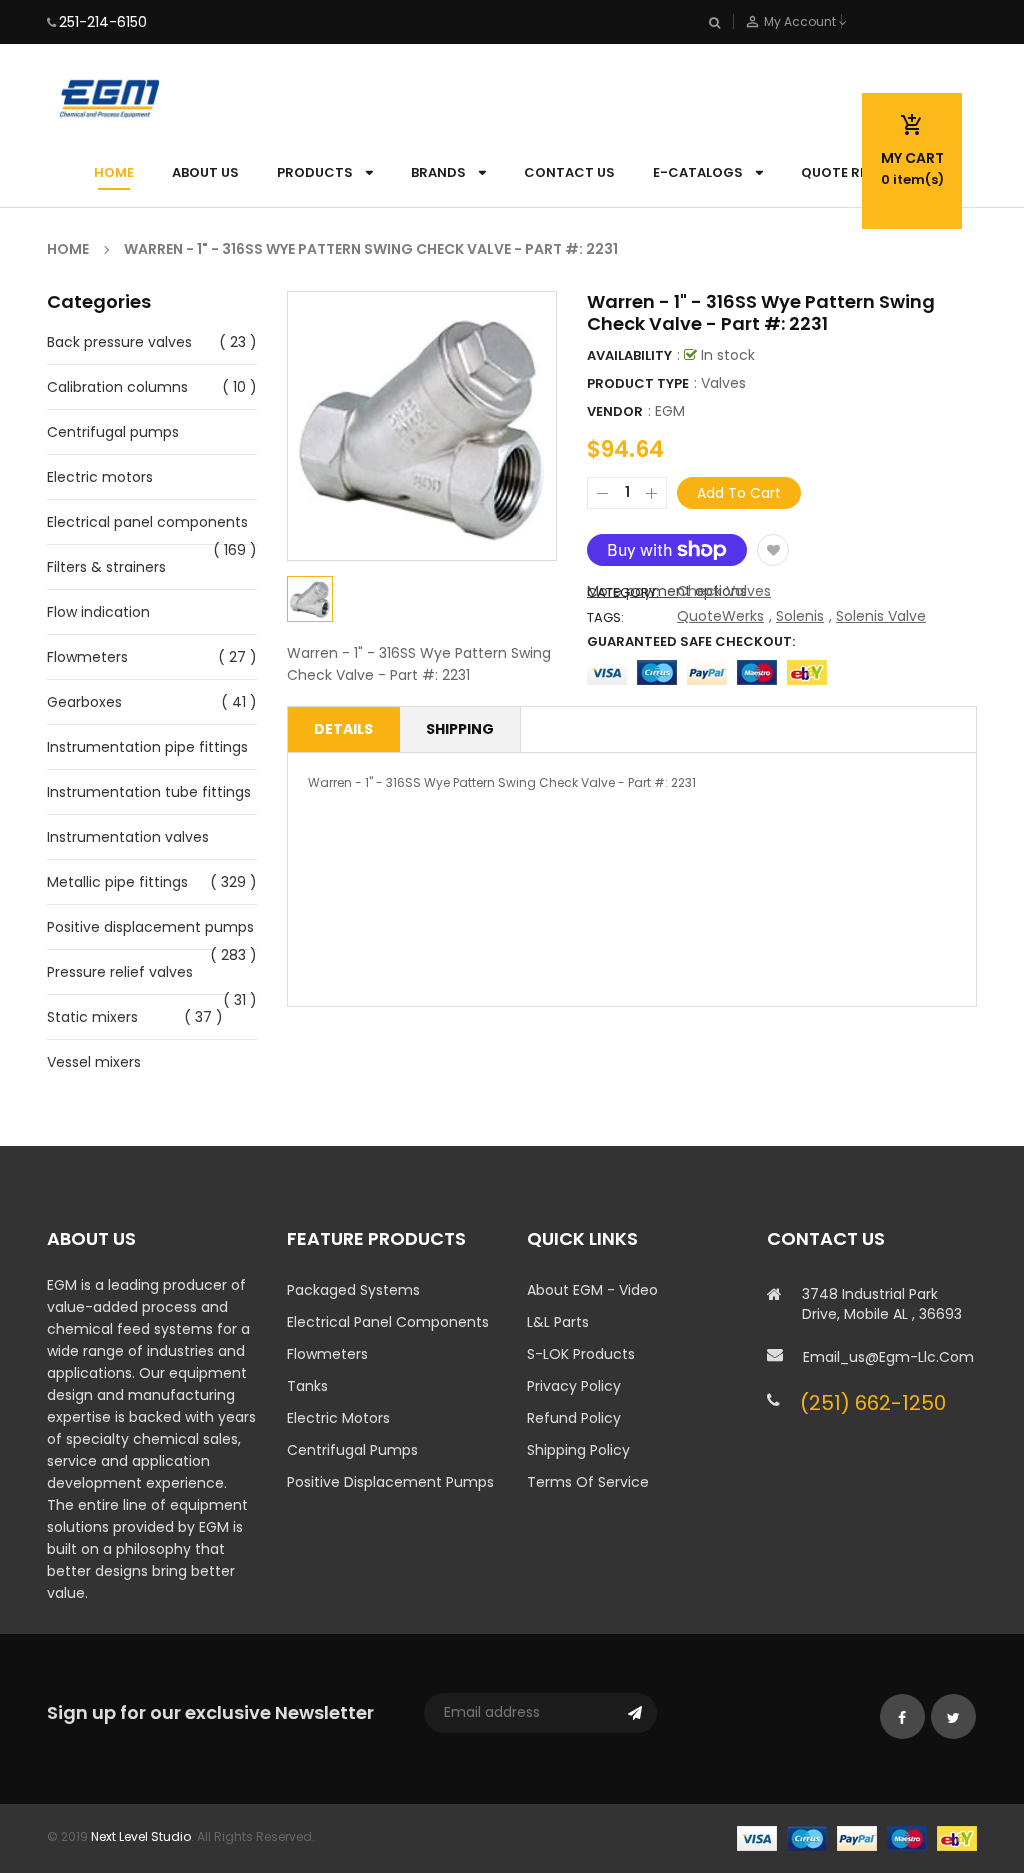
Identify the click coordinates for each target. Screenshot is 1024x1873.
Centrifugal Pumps (352, 1450)
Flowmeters (87, 657)
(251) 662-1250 (873, 1403)
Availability (629, 355)
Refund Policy (574, 1418)
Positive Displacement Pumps (390, 1482)
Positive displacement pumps (150, 927)
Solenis (800, 616)
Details (343, 729)
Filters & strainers (106, 567)
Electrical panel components (147, 522)
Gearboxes (84, 702)
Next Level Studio (141, 1836)
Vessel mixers (94, 1062)
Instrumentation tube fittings (149, 792)
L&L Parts (558, 1322)
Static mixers (92, 1017)
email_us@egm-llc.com (888, 1357)
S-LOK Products (581, 1354)
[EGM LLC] (857, 1836)
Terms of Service (588, 1482)
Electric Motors (338, 1418)
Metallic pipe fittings (117, 882)
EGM (670, 411)
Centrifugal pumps (113, 432)
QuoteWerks (720, 616)
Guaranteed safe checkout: (691, 641)
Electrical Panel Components (388, 1322)
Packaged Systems (353, 1290)
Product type (638, 383)
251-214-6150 (103, 22)
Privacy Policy (574, 1386)
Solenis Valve (881, 616)
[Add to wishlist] (773, 550)
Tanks (307, 1386)
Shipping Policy (578, 1450)
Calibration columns (117, 387)
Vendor (615, 411)
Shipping (460, 729)
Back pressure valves (119, 342)
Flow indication (98, 612)
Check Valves (724, 591)
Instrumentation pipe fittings (147, 747)
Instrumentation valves (128, 837)
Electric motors (100, 477)
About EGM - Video (592, 1290)
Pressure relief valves (120, 972)
